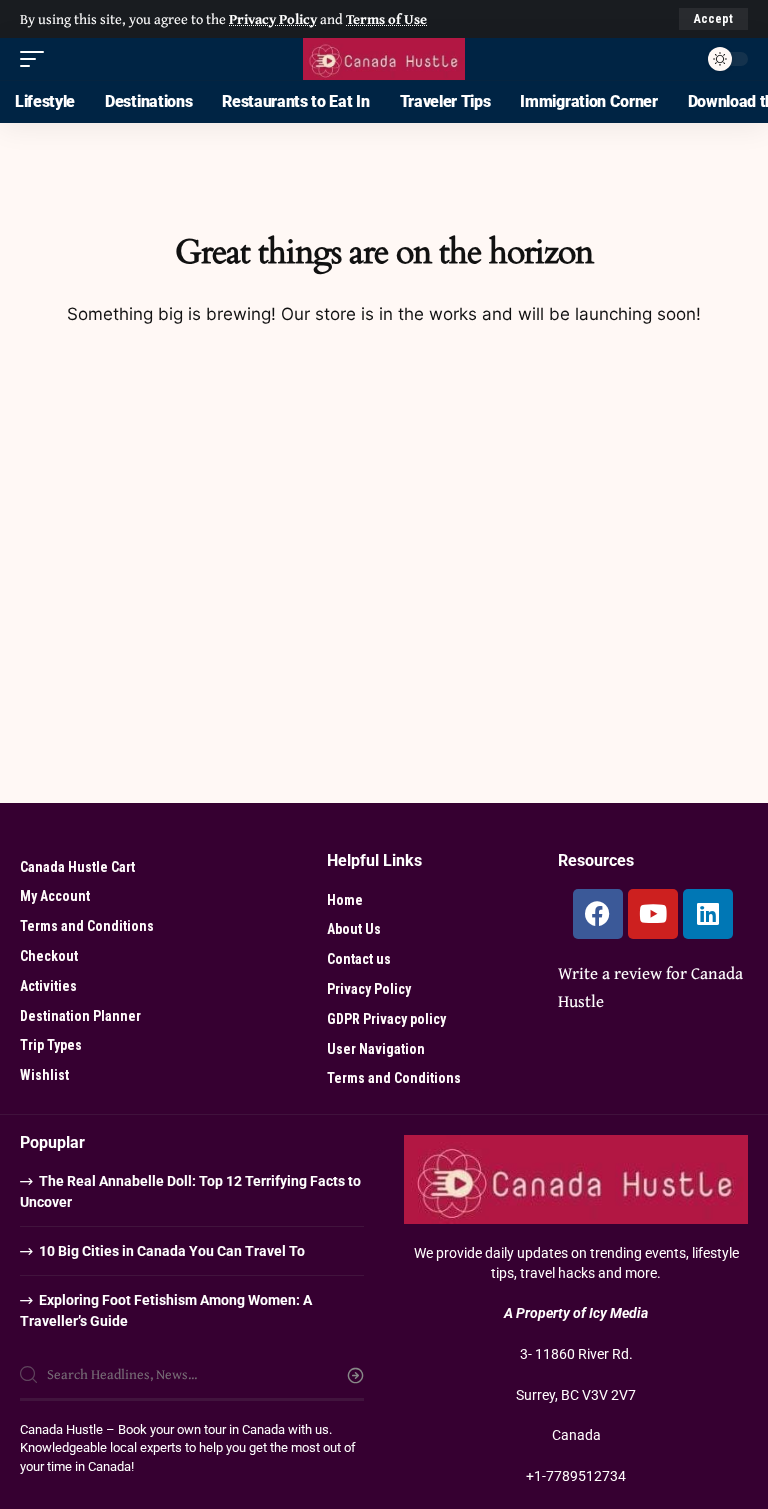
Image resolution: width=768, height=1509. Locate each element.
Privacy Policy (273, 18)
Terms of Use (386, 18)
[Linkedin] (708, 914)
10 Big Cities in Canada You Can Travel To (172, 1251)
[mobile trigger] (37, 59)
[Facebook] (598, 914)
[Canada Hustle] (384, 59)
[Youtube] (653, 914)
